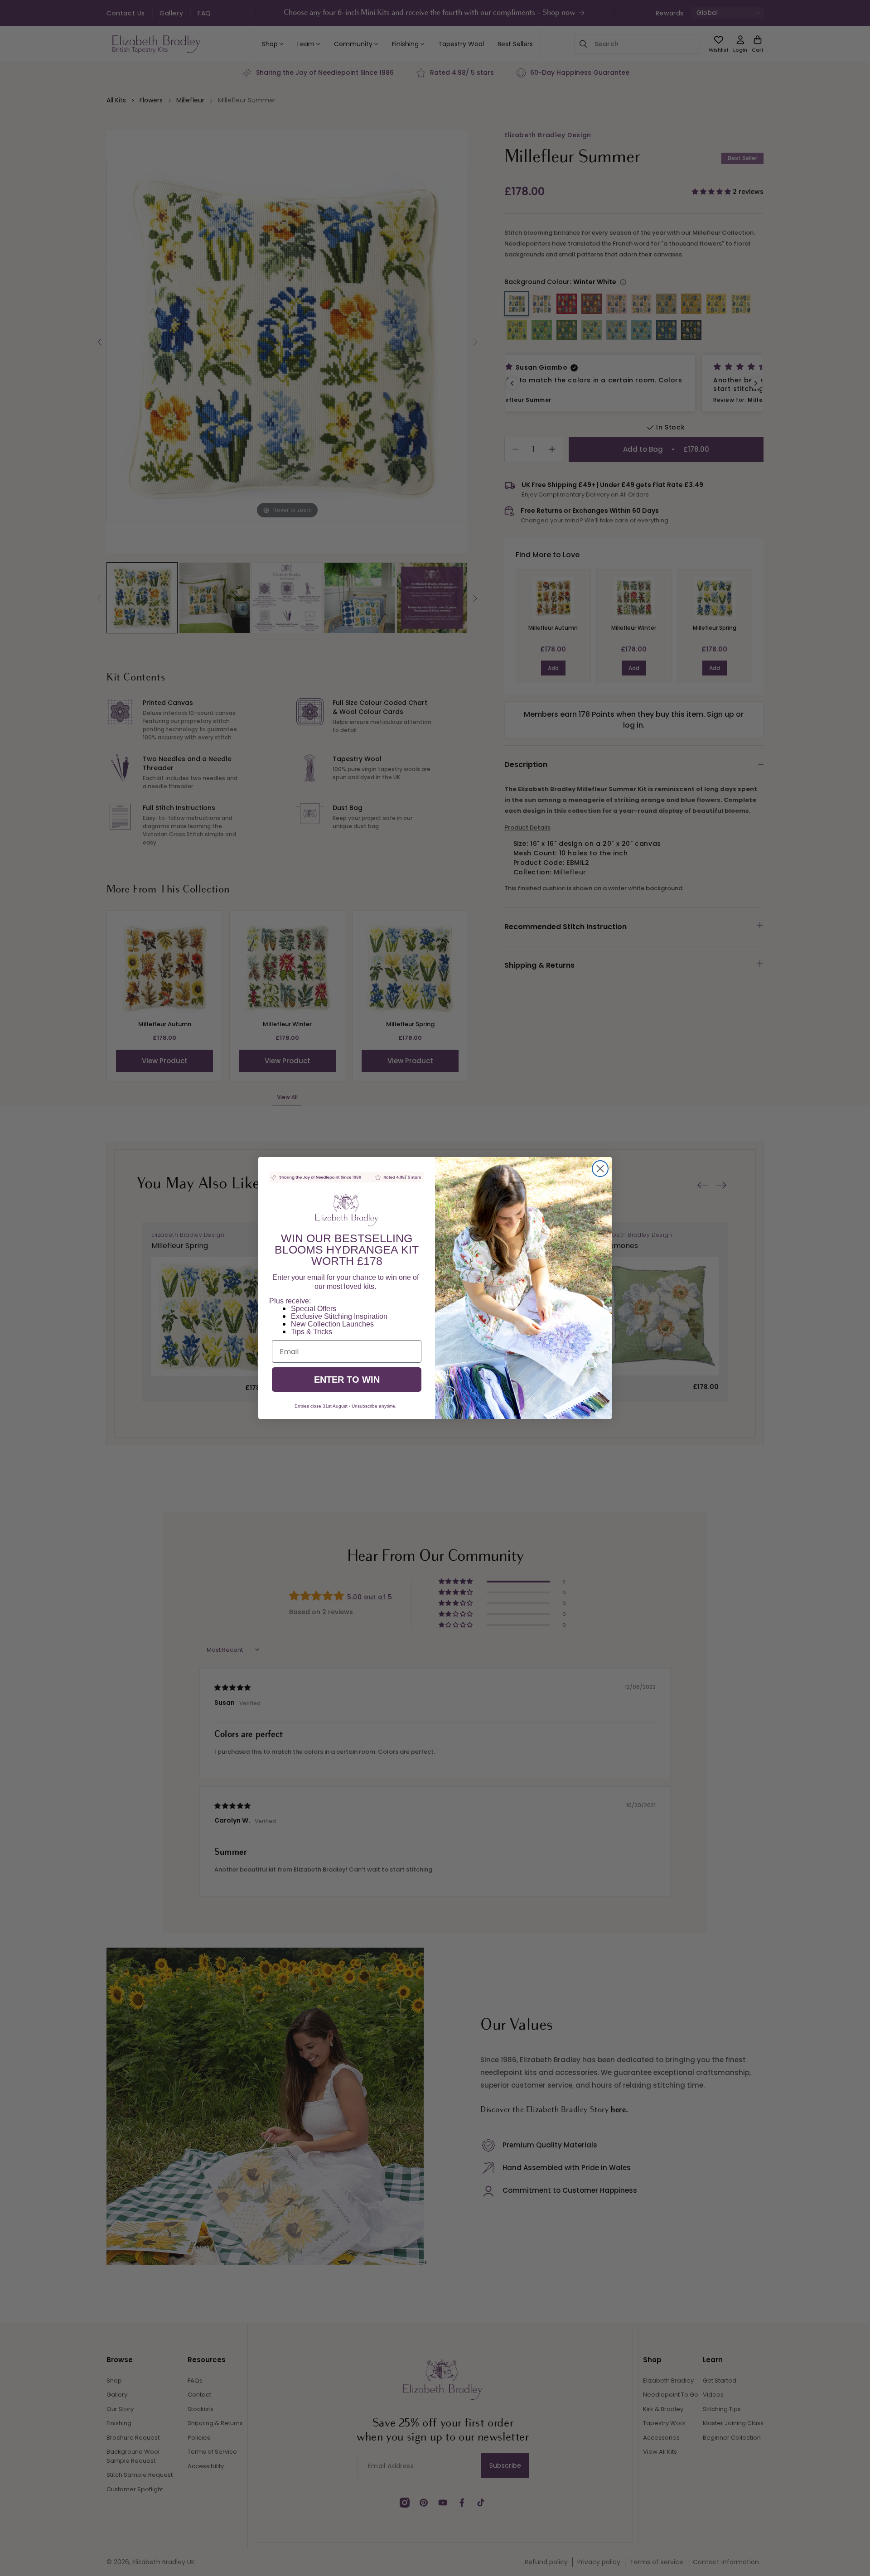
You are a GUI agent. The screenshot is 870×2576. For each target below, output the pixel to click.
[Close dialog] (600, 1169)
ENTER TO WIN (347, 1380)
